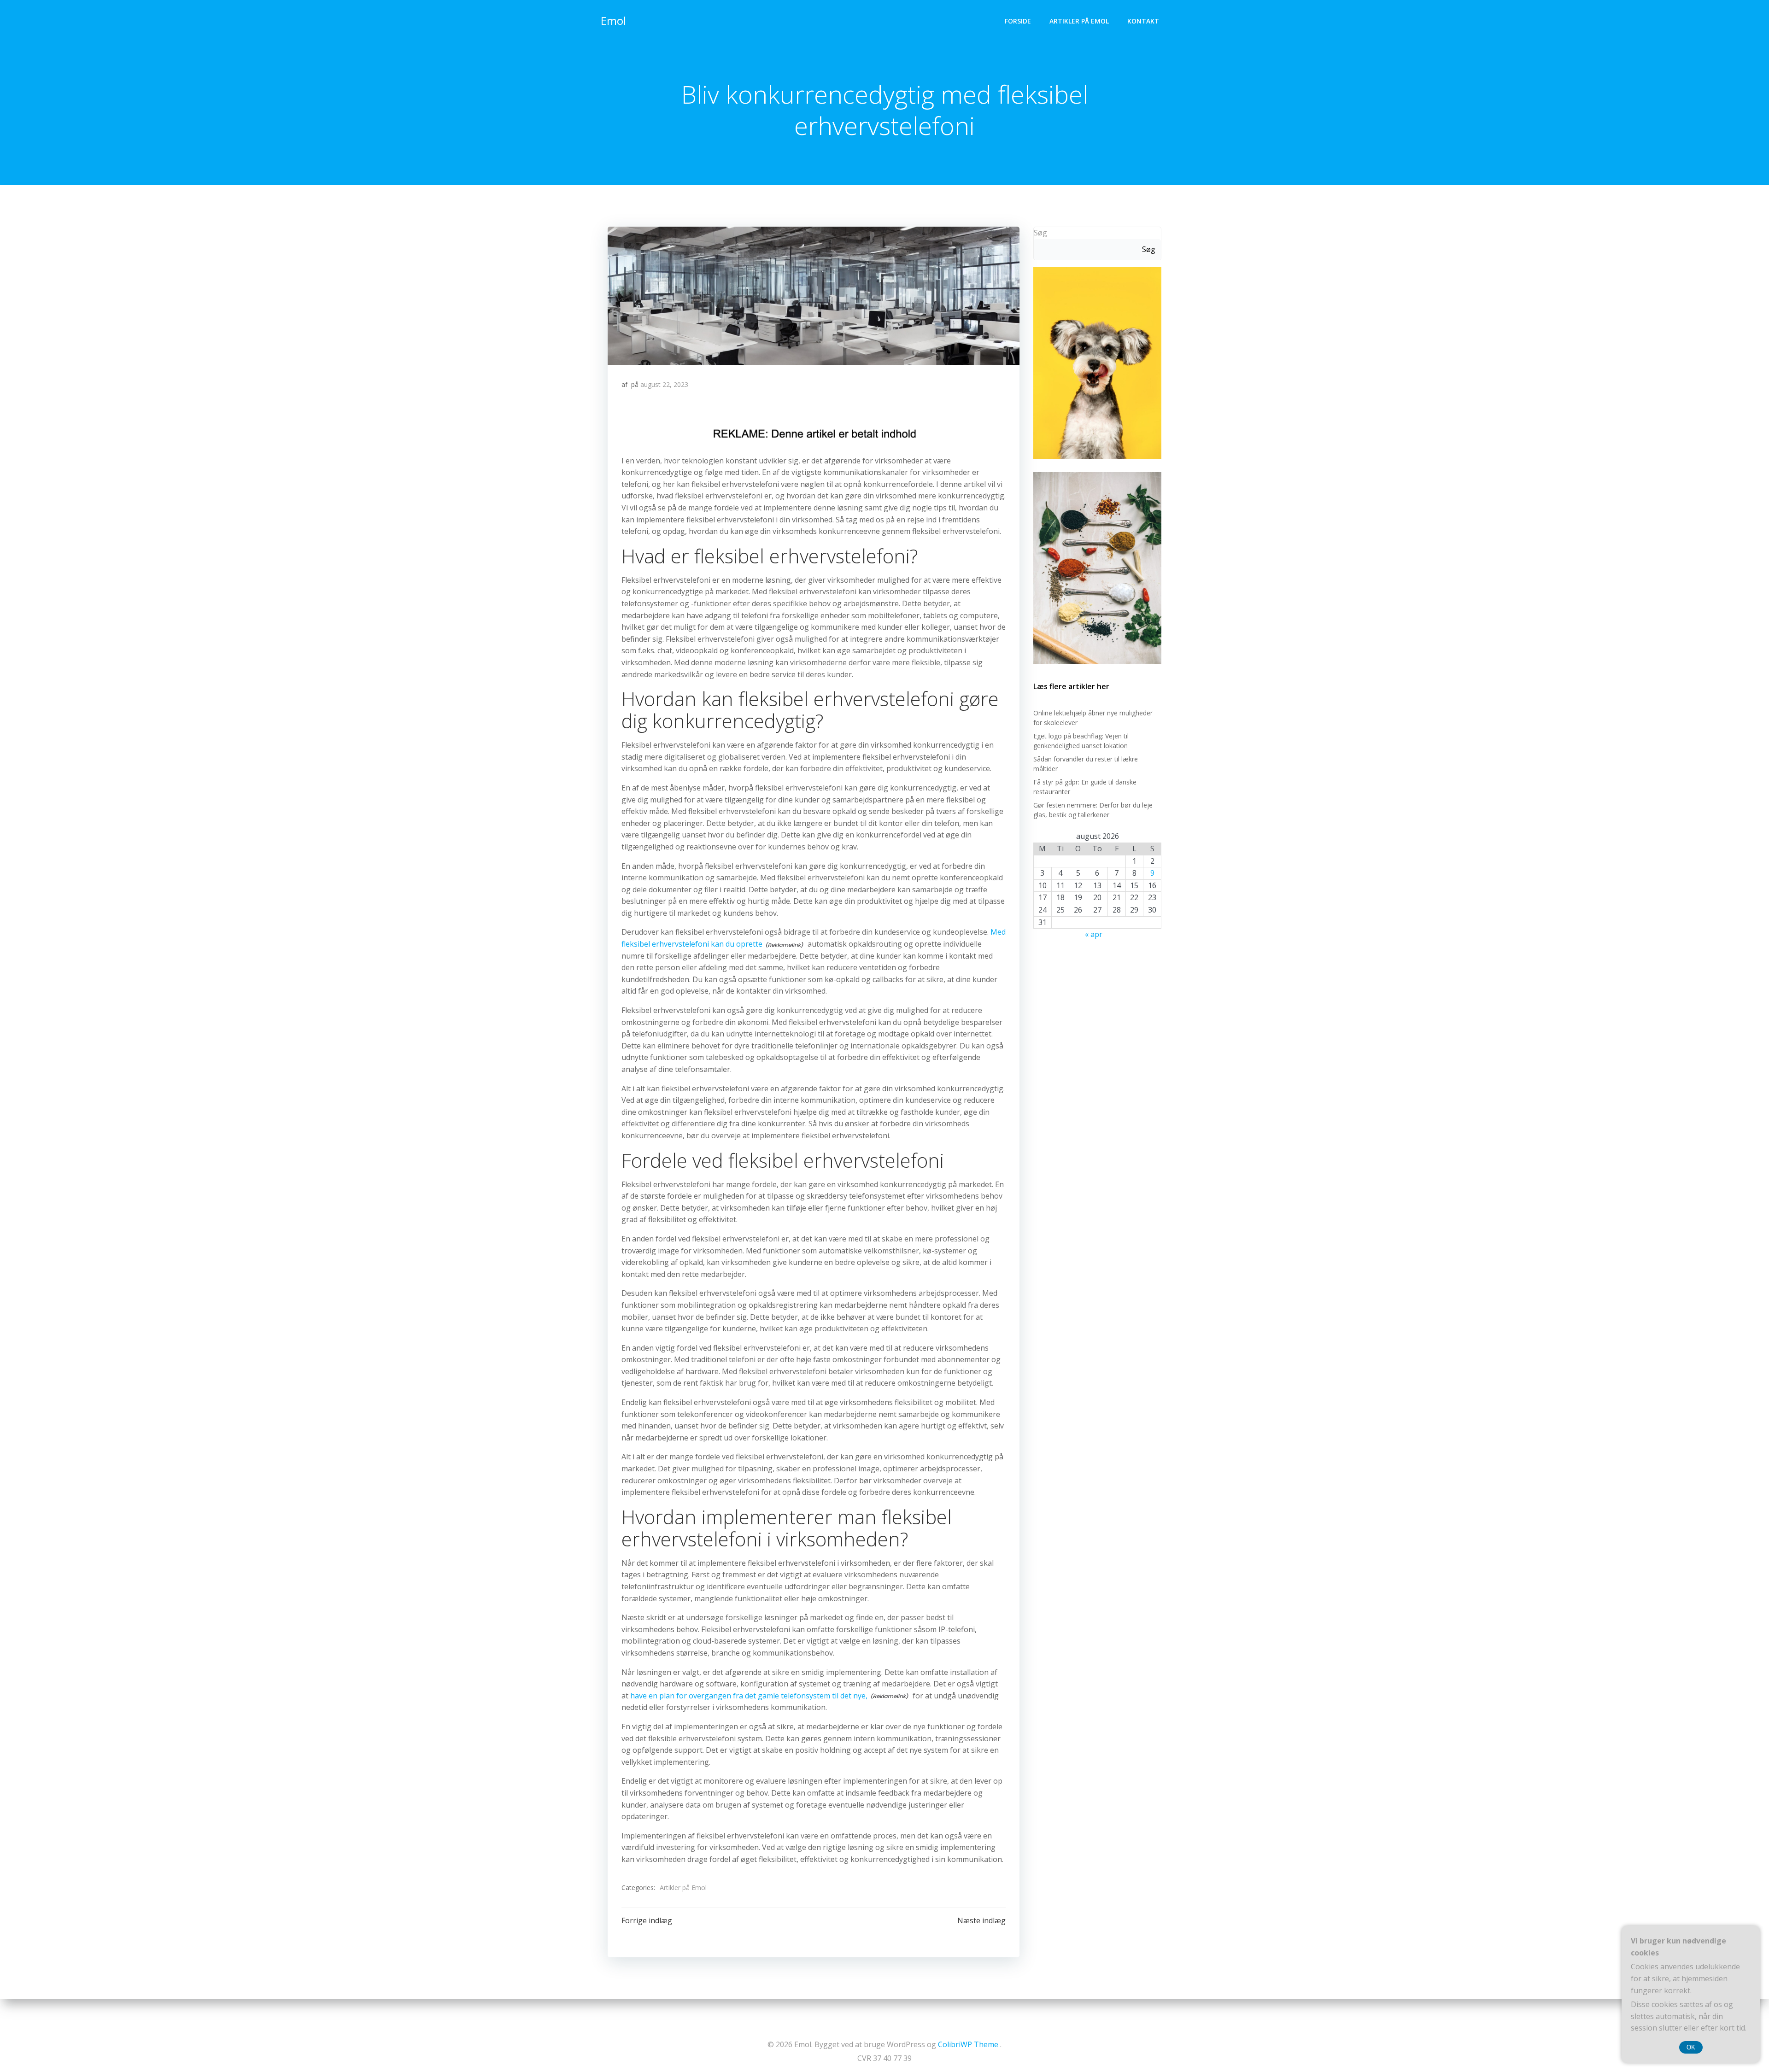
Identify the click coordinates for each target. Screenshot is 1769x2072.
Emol (613, 20)
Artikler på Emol (1079, 21)
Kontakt (1143, 21)
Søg (1040, 233)
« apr (1094, 934)
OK (1691, 2047)
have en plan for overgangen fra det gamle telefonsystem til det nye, (749, 1696)
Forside (1018, 21)
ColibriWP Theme (968, 2044)
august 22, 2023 (664, 384)
